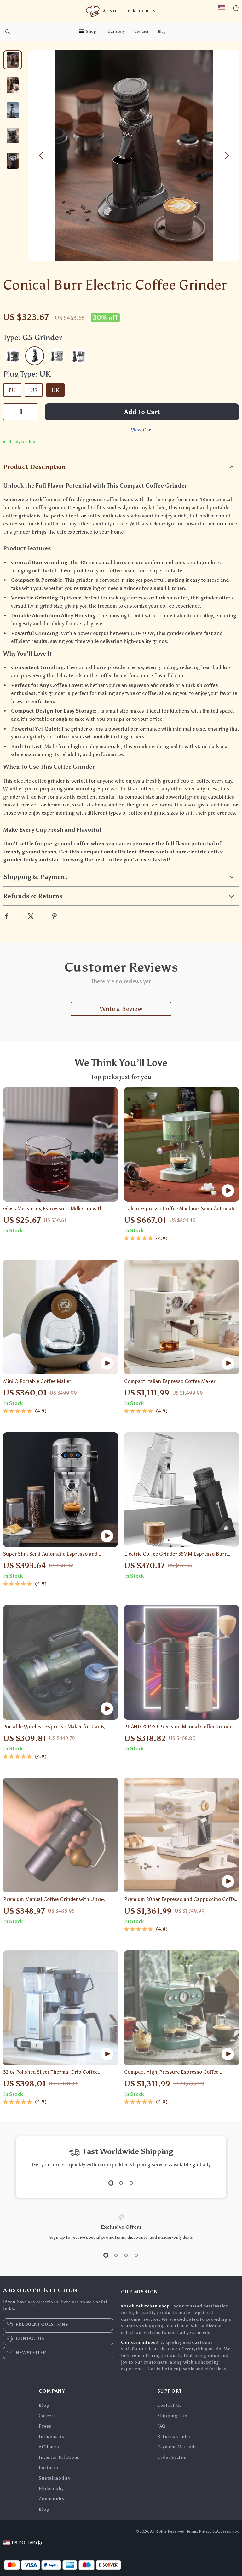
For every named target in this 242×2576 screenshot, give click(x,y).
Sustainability (54, 2478)
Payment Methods (177, 2447)
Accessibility (227, 2531)
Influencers (52, 2437)
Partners (49, 2468)
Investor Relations (59, 2457)
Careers (47, 2416)
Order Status (172, 2457)
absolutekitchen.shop (145, 2306)
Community (51, 2499)
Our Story (116, 32)
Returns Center (174, 2437)
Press (45, 2426)
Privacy (205, 2531)
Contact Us (170, 2405)
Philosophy (51, 2489)
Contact (141, 32)
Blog (162, 32)
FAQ (161, 2426)
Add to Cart (142, 412)
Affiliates (49, 2447)
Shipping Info (172, 2416)
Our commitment (140, 2342)
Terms (192, 2531)
